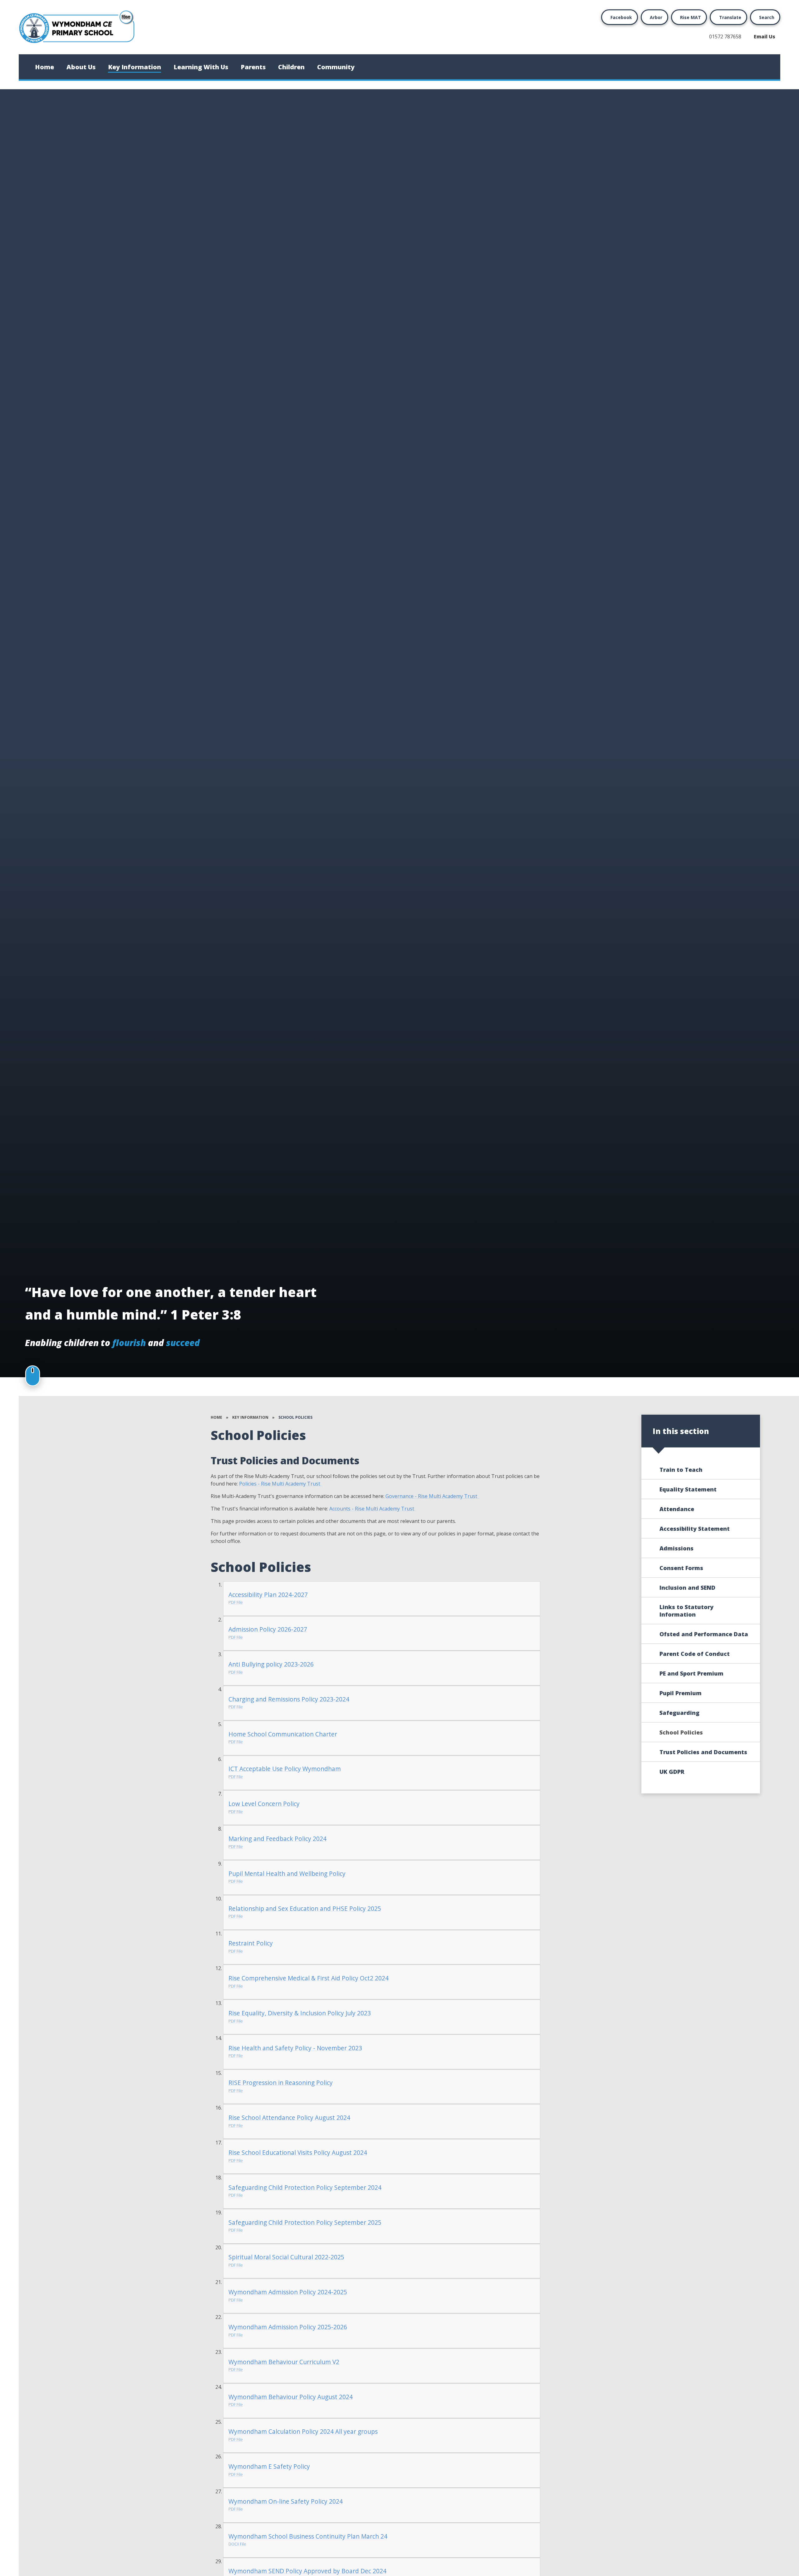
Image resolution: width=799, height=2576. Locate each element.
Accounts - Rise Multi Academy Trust (372, 1509)
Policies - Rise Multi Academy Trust (281, 1484)
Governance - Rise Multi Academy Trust (432, 1496)
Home (216, 1417)
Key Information (250, 1417)
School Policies (295, 1417)
